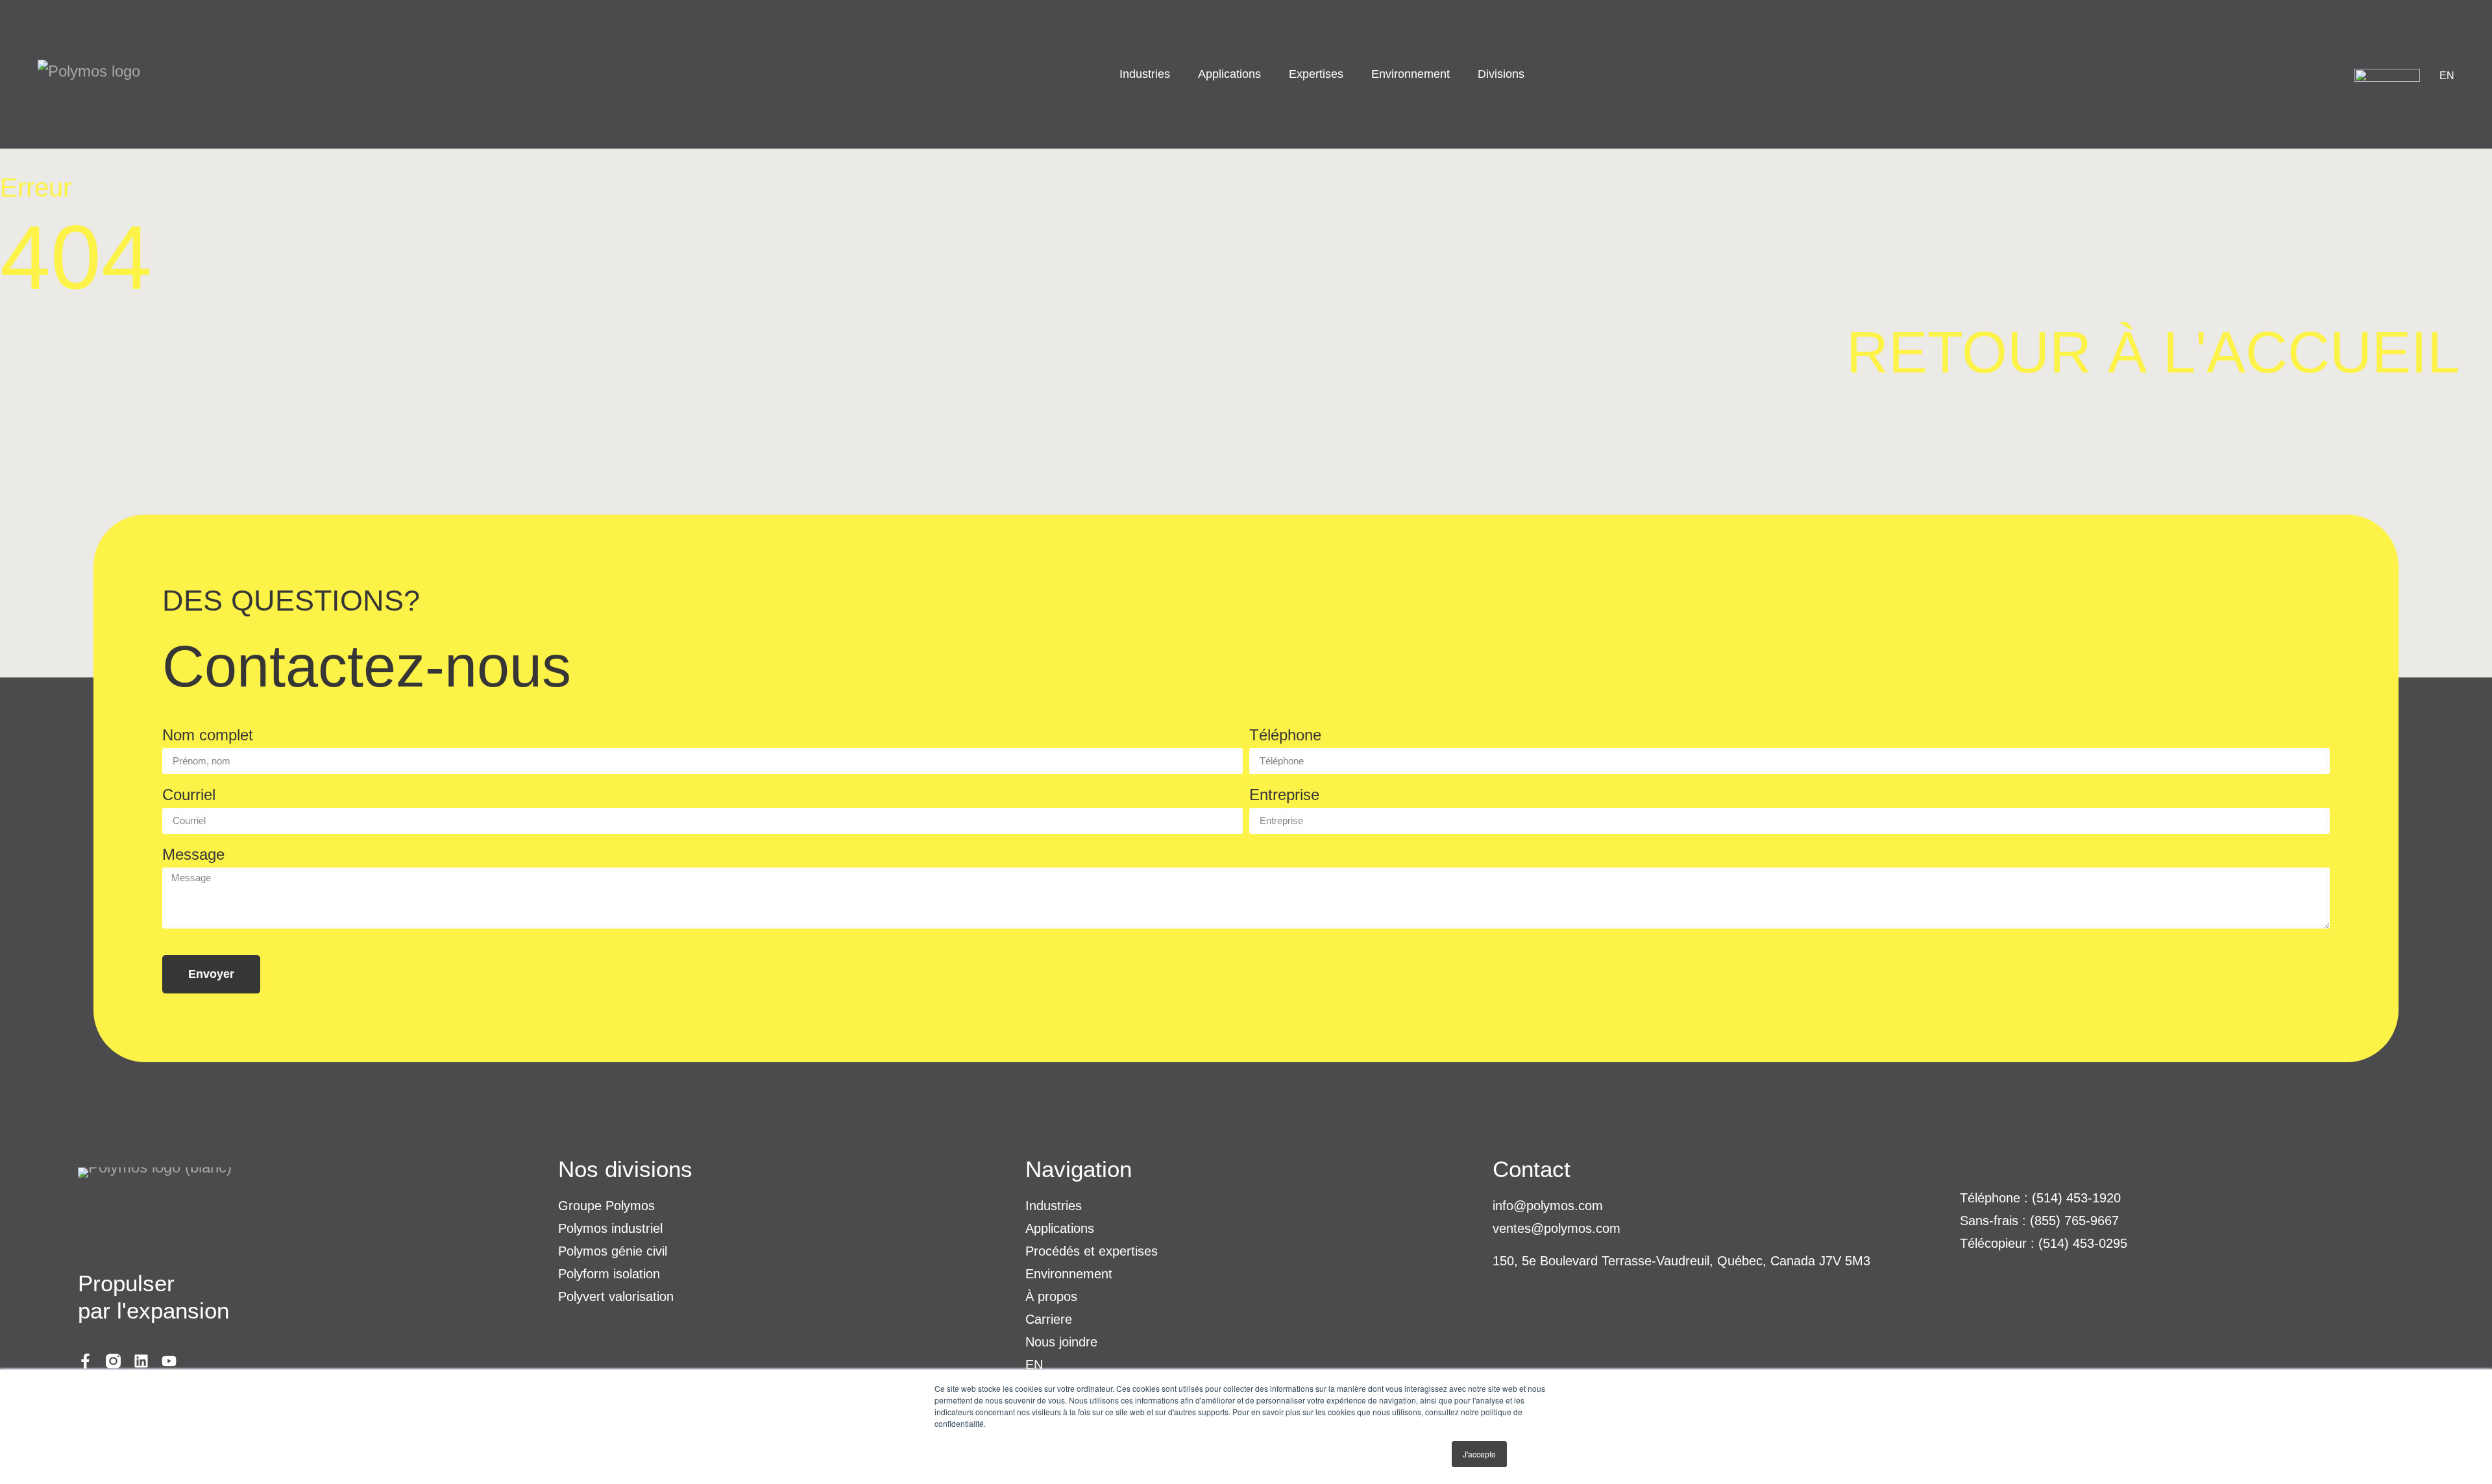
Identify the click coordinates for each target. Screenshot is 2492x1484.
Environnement (1069, 1274)
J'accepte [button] (1479, 1454)
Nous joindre (1061, 1342)
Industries (1054, 1206)
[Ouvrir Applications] (1269, 74)
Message (193, 855)
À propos (1051, 1296)
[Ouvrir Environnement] (1458, 74)
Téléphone (1285, 736)
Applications (1060, 1228)
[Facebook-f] (85, 1361)
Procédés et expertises (1092, 1251)
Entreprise (1284, 795)
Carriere (1049, 1319)
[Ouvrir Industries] (1178, 74)
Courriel (189, 795)
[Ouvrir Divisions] (1533, 74)
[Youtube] (169, 1361)
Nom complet (208, 736)
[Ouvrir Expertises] (1351, 74)
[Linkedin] (141, 1361)
